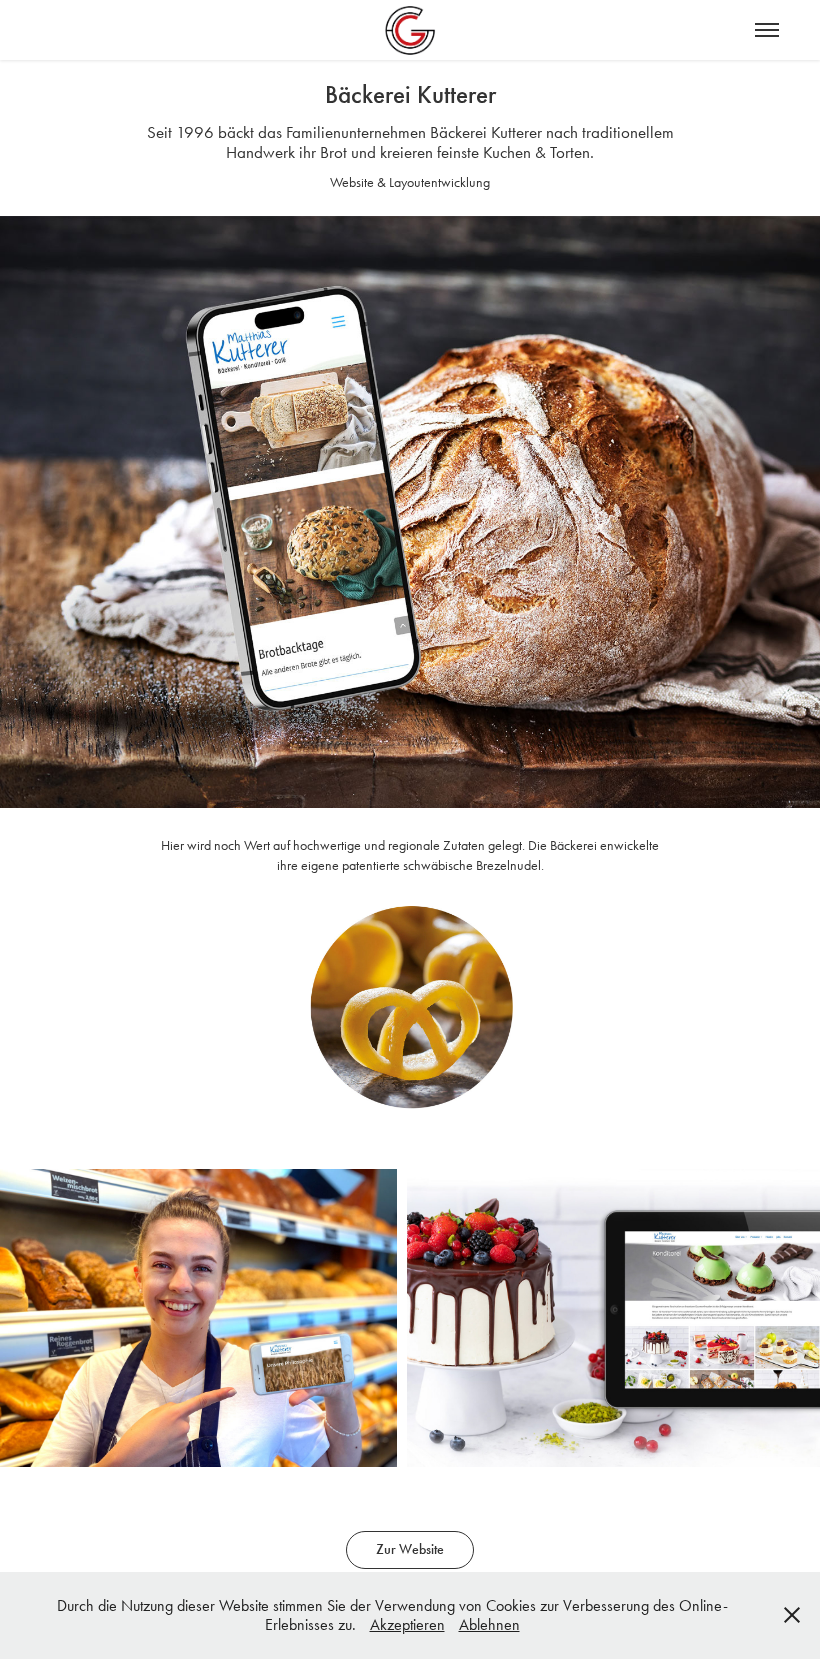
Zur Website (410, 1549)
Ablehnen (489, 1624)
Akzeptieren (407, 1624)
